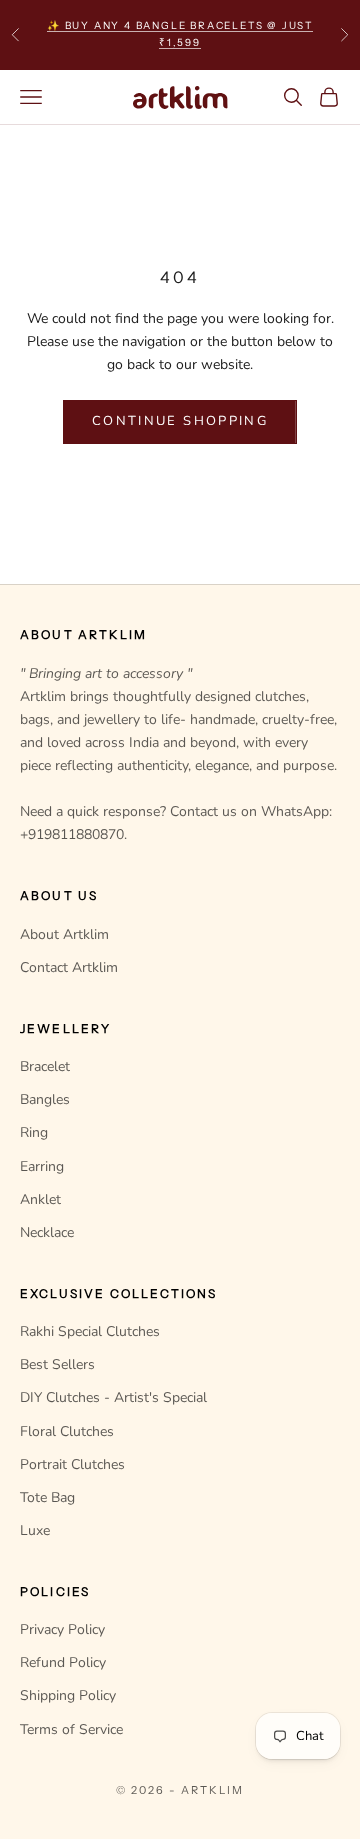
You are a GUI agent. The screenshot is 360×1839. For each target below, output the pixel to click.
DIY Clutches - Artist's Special (113, 1397)
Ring (34, 1132)
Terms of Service (71, 1729)
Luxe (35, 1530)
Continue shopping (180, 421)
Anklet (40, 1199)
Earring (42, 1166)
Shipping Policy (68, 1695)
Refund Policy (63, 1662)
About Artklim (64, 934)
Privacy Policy (62, 1629)
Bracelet (45, 1066)
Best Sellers (57, 1364)
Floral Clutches (67, 1431)
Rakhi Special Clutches (90, 1331)
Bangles (45, 1099)
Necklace (47, 1232)
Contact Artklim (69, 967)
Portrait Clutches (72, 1464)
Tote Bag (47, 1497)
